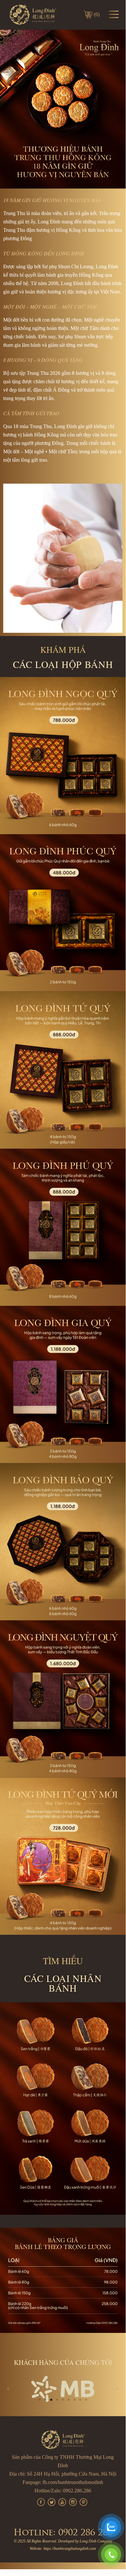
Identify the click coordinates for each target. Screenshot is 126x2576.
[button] (40, 2400)
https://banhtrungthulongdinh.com (70, 2549)
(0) (97, 14)
